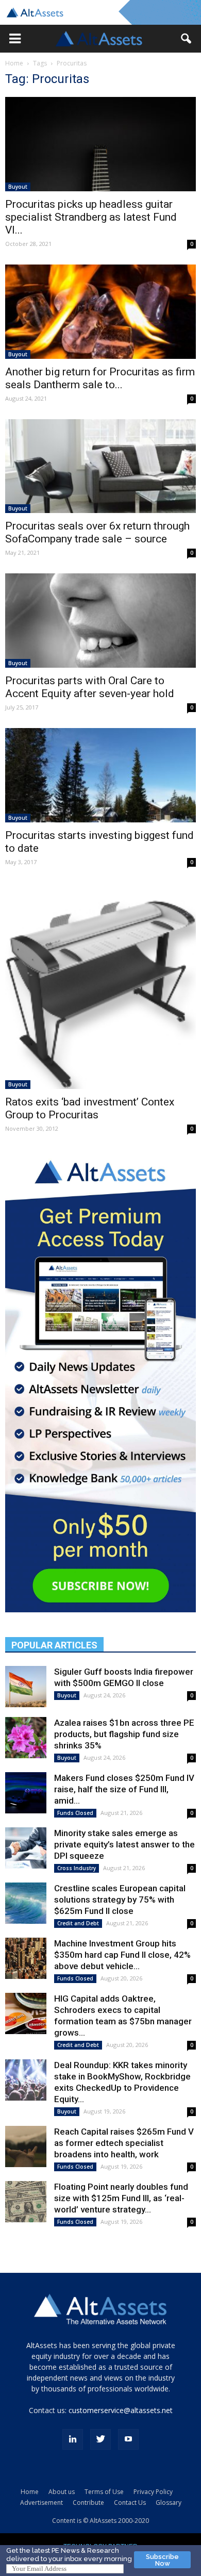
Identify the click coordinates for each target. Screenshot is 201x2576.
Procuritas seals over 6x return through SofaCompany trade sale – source (97, 532)
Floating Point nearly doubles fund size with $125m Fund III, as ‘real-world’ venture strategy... (121, 2198)
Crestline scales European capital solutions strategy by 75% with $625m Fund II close (120, 1900)
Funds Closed (75, 1813)
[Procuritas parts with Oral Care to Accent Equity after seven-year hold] (100, 621)
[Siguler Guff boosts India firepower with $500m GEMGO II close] (26, 1687)
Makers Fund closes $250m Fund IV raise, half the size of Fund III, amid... (124, 1789)
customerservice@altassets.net (121, 2410)
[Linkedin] (73, 2439)
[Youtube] (128, 2439)
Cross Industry (77, 1868)
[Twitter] (100, 2439)
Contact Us (130, 2503)
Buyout (18, 187)
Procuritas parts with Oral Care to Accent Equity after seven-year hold (90, 687)
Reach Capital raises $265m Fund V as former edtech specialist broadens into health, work (124, 2143)
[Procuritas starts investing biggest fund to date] (100, 775)
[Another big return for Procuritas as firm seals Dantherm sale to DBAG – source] (100, 312)
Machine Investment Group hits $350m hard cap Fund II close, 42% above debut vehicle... (122, 1955)
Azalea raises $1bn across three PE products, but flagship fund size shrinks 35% (124, 1734)
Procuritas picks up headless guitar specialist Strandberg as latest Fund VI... (91, 217)
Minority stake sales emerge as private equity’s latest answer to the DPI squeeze (124, 1844)
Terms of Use (104, 2492)
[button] (15, 39)
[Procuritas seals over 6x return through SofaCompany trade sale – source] (100, 466)
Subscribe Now (162, 2560)
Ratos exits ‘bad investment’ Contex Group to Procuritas (90, 1108)
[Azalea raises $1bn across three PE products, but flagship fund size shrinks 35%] (26, 1738)
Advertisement (41, 2503)
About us (62, 2492)
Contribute (88, 2503)
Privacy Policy (153, 2492)
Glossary (169, 2503)
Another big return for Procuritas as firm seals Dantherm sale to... (100, 378)
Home (14, 63)
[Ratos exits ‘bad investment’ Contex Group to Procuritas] (100, 986)
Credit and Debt (78, 1923)
